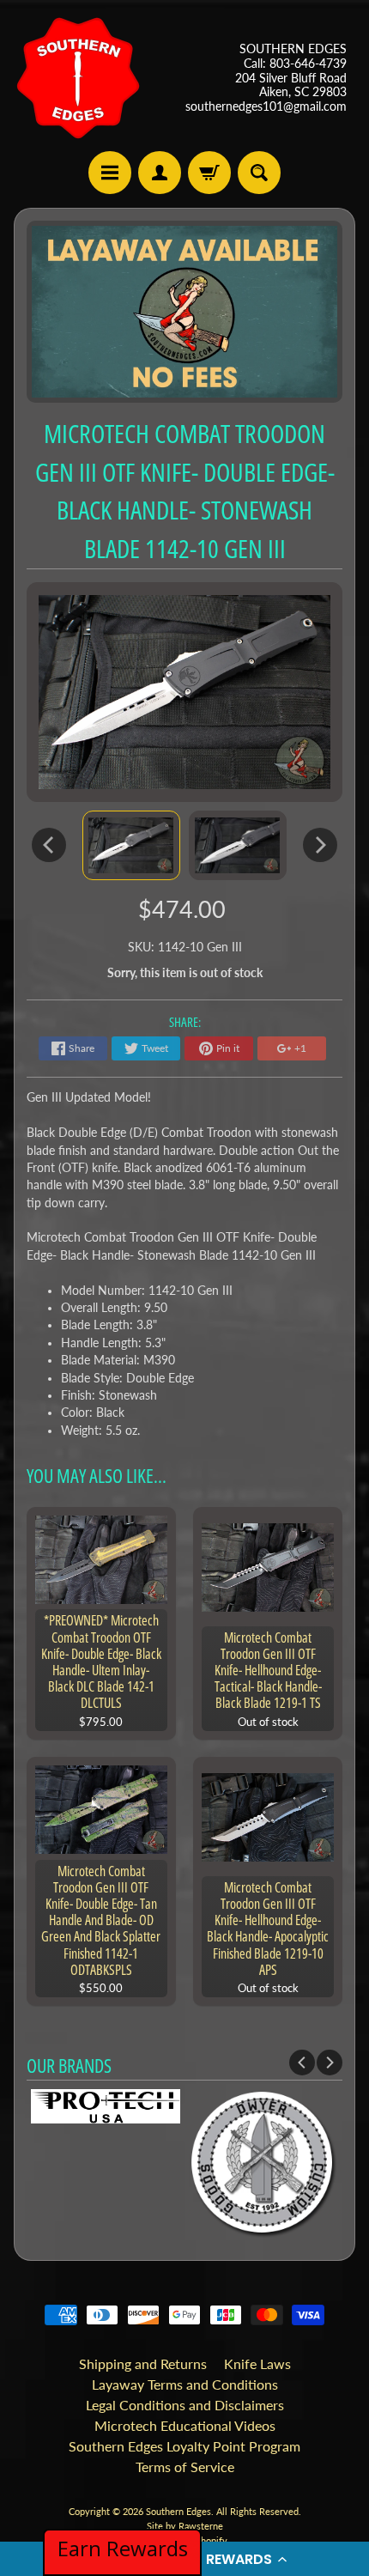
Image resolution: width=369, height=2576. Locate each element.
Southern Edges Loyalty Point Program (184, 2446)
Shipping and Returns (143, 2363)
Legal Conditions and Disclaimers (185, 2405)
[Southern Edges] (78, 78)
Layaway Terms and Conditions (185, 2384)
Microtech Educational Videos (185, 2425)
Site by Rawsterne (185, 2526)
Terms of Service (185, 2467)
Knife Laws (257, 2363)
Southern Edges (178, 2511)
